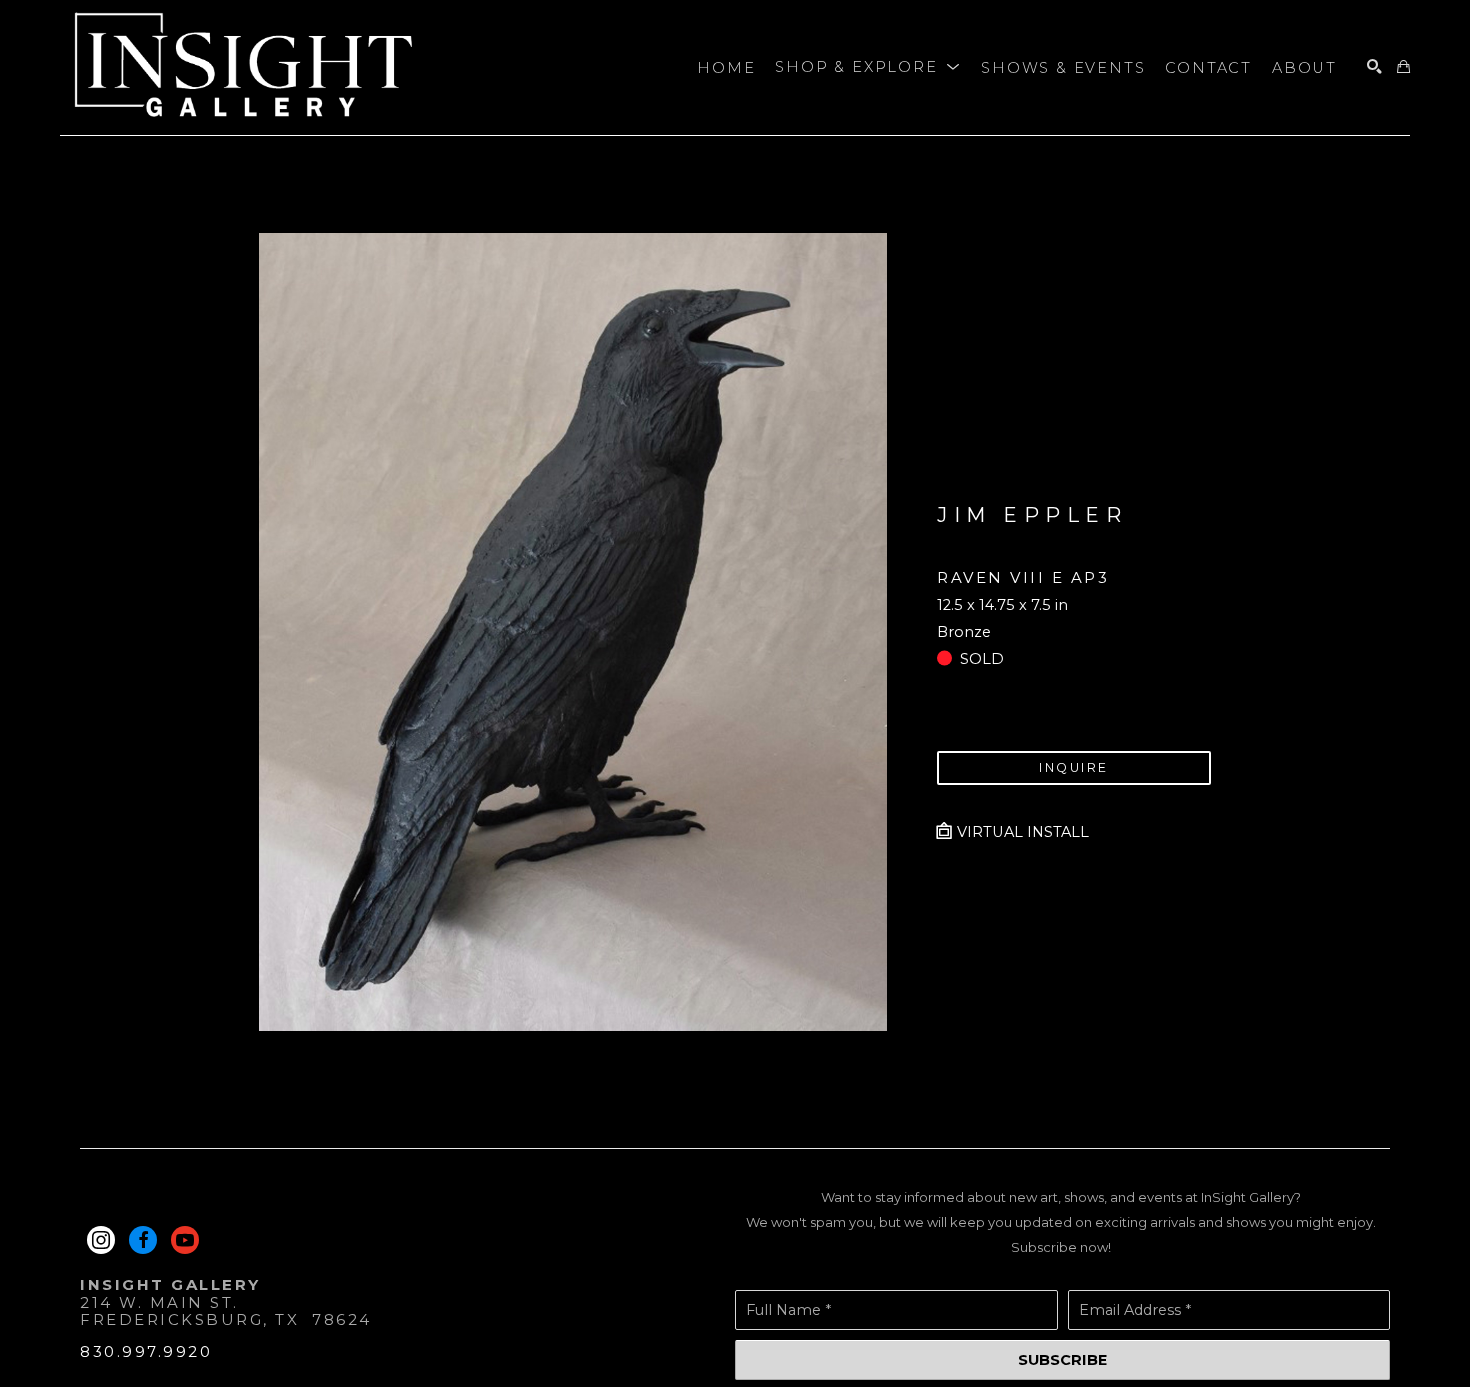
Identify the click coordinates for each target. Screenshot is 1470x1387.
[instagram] (101, 1240)
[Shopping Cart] (1403, 67)
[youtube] (185, 1240)
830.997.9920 (146, 1351)
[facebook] (143, 1240)
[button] (868, 68)
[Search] (1374, 67)
